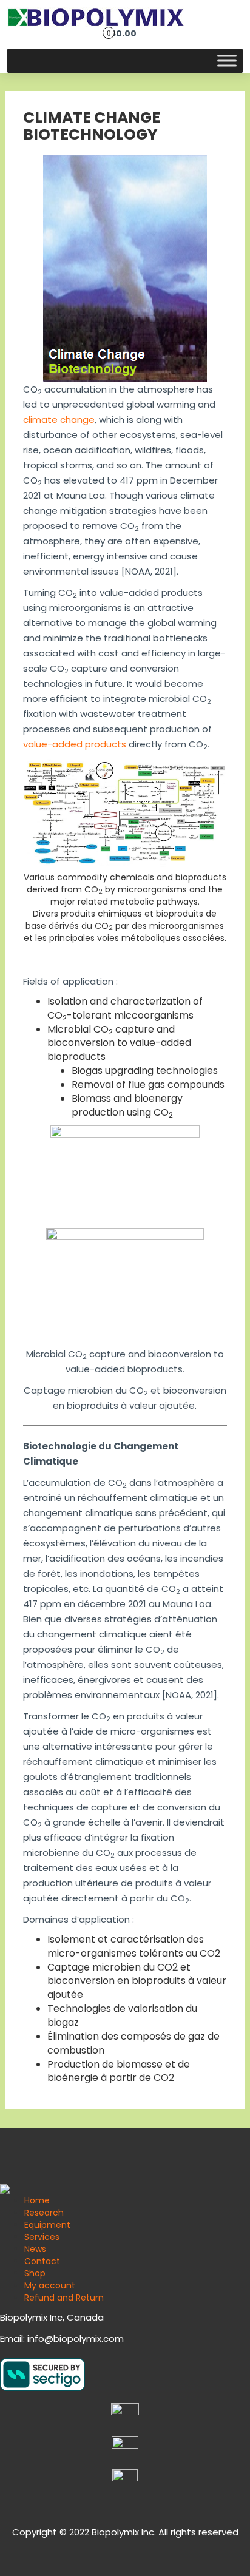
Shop (35, 2273)
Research (44, 2213)
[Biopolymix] (96, 17)
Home (37, 2200)
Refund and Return (64, 2298)
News (35, 2249)
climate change (59, 420)
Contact (42, 2261)
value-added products (75, 744)
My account (50, 2285)
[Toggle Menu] (227, 61)
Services (42, 2237)
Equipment (47, 2225)
